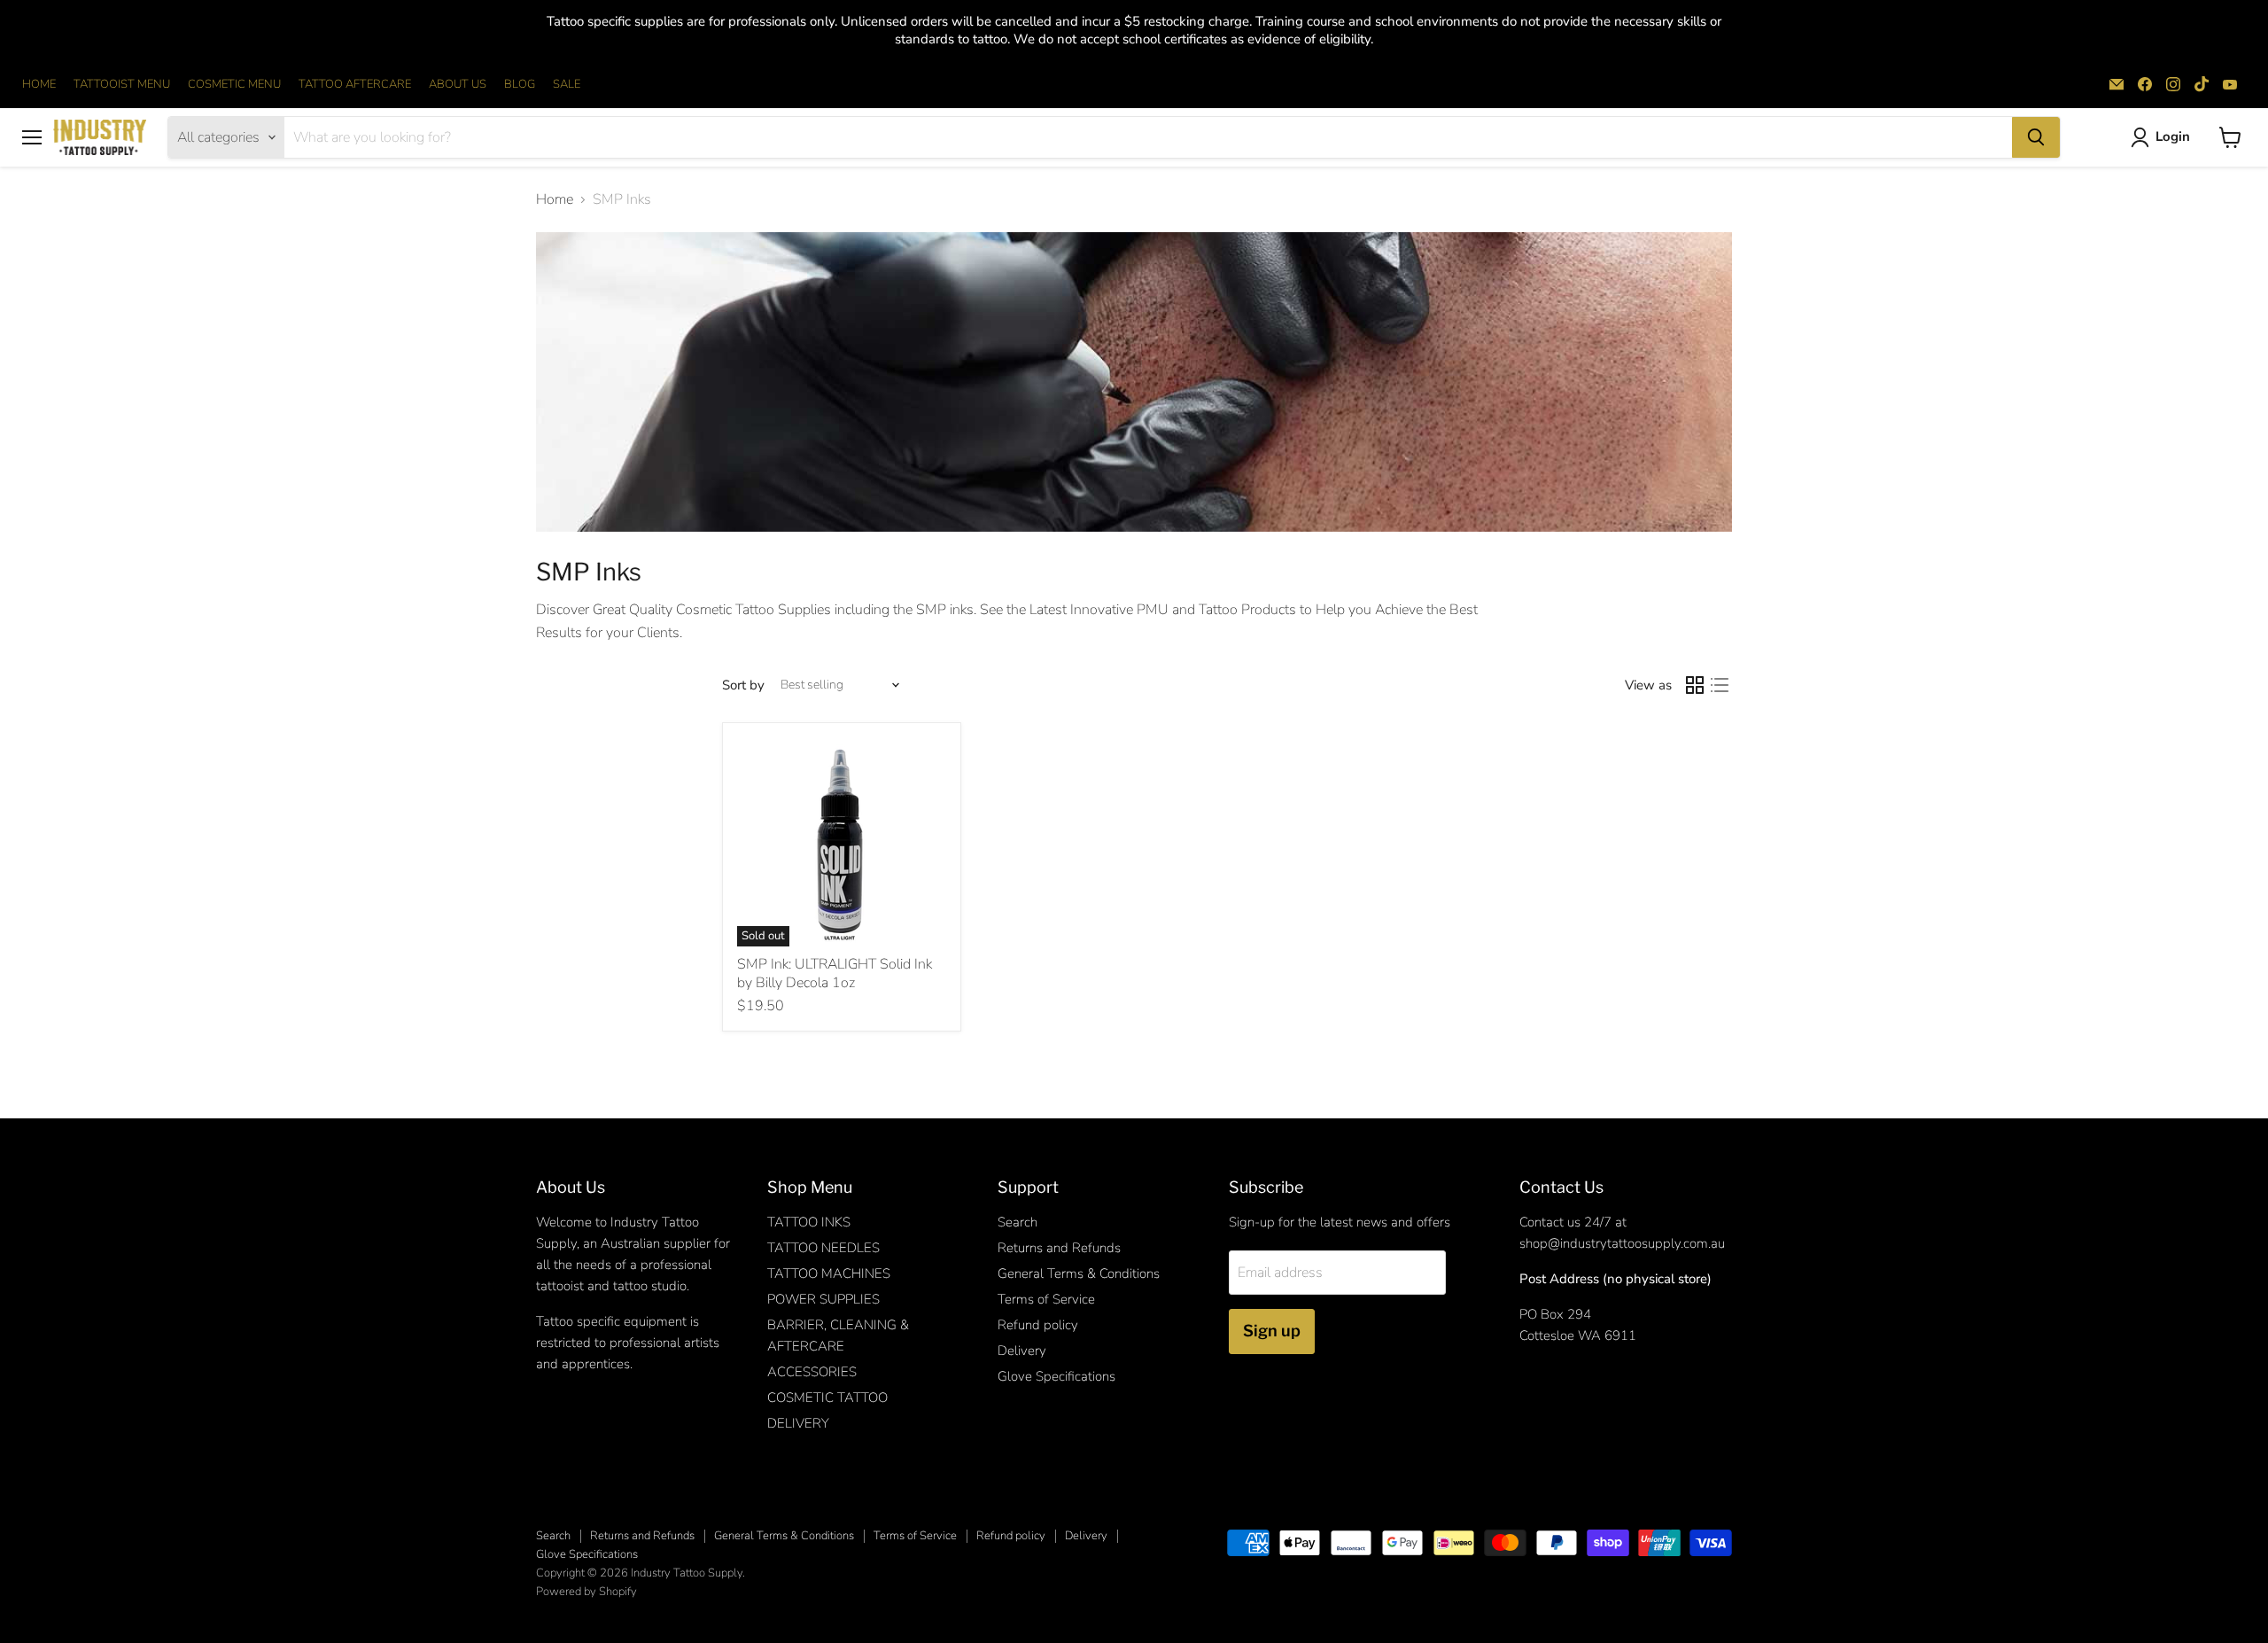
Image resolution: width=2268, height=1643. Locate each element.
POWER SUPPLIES (823, 1299)
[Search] (2036, 137)
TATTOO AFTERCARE (355, 85)
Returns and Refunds (1059, 1248)
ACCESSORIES (812, 1372)
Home (555, 199)
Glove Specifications (1056, 1376)
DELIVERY (798, 1423)
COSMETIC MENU (234, 85)
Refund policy (1038, 1325)
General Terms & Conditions (1079, 1273)
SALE (567, 85)
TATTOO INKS (809, 1222)
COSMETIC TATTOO (827, 1398)
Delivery (1022, 1351)
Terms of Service (1046, 1299)
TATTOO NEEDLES (823, 1248)
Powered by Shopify (586, 1592)
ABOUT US (458, 85)
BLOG (520, 85)
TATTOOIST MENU (122, 85)
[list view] (1720, 685)
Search (1017, 1222)
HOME (39, 85)
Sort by (743, 685)
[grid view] (1695, 685)
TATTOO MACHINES (829, 1273)
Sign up (1272, 1331)
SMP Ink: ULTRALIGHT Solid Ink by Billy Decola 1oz (835, 973)
